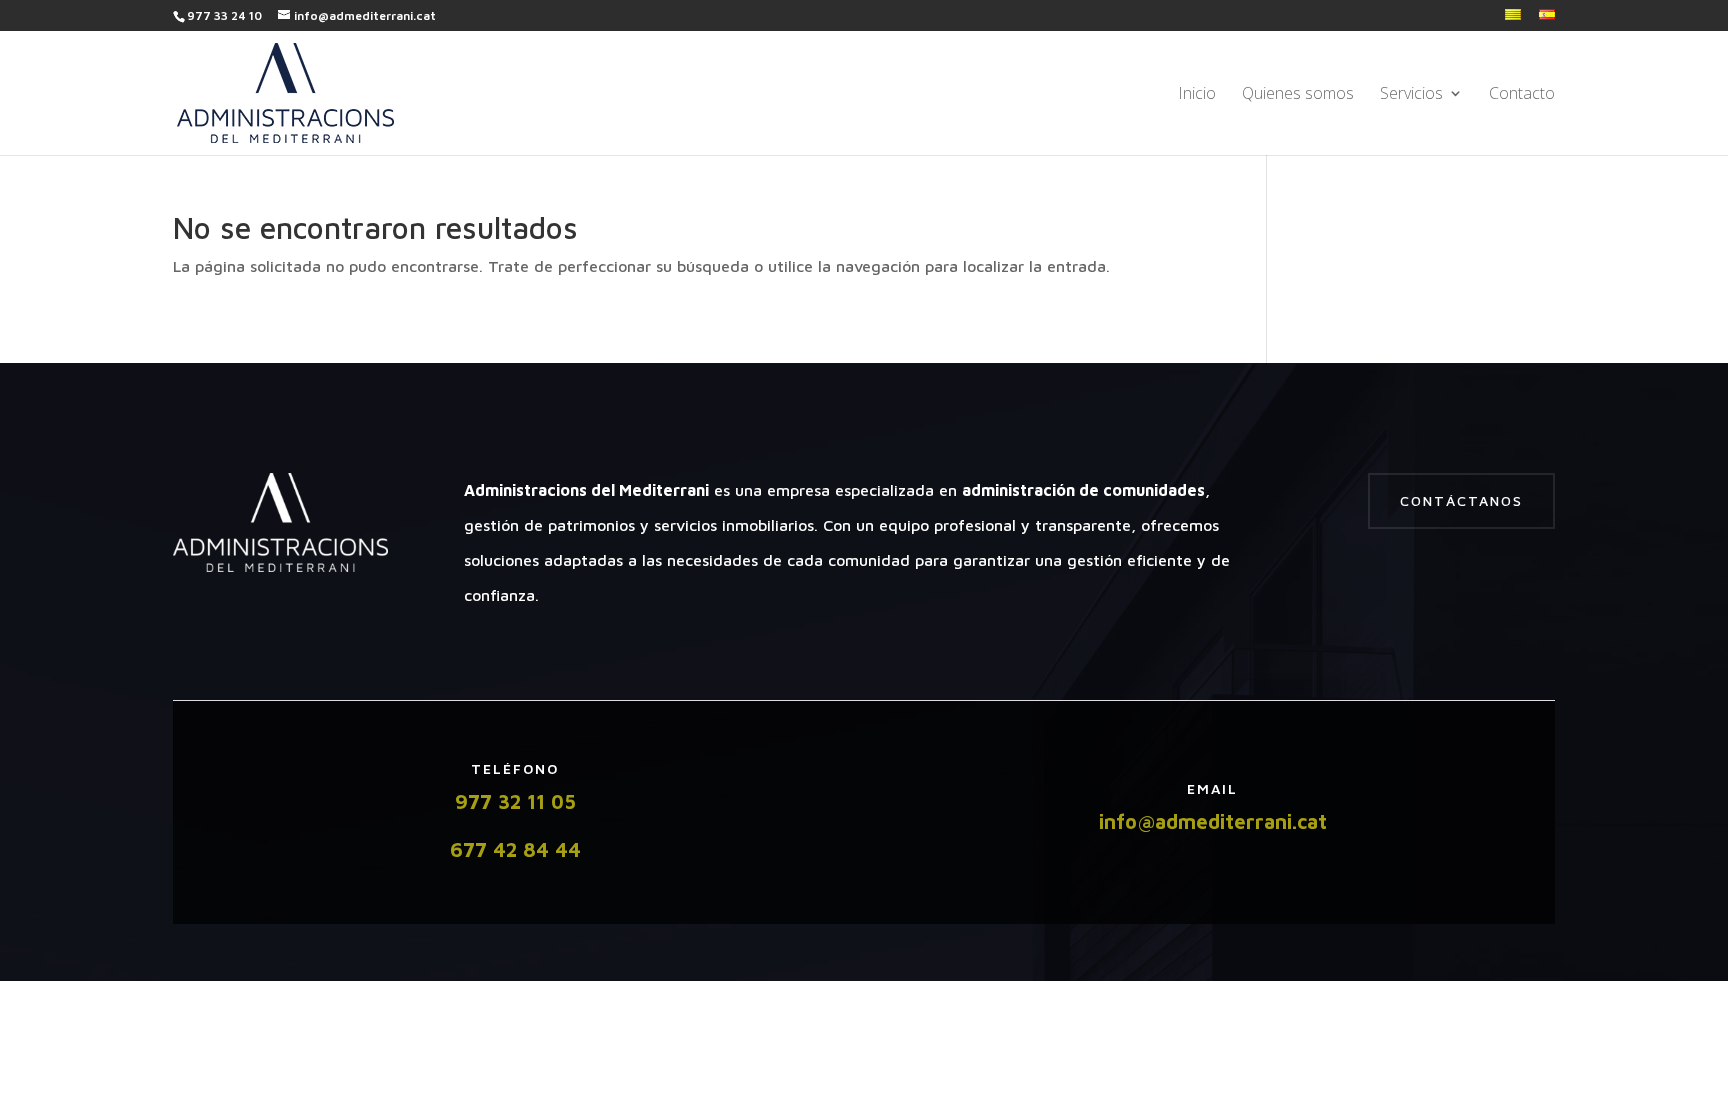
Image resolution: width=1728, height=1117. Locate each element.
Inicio (1197, 95)
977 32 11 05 (515, 801)
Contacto (1522, 95)
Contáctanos (1461, 500)
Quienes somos (1298, 95)
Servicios (1411, 95)
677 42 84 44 (515, 849)
